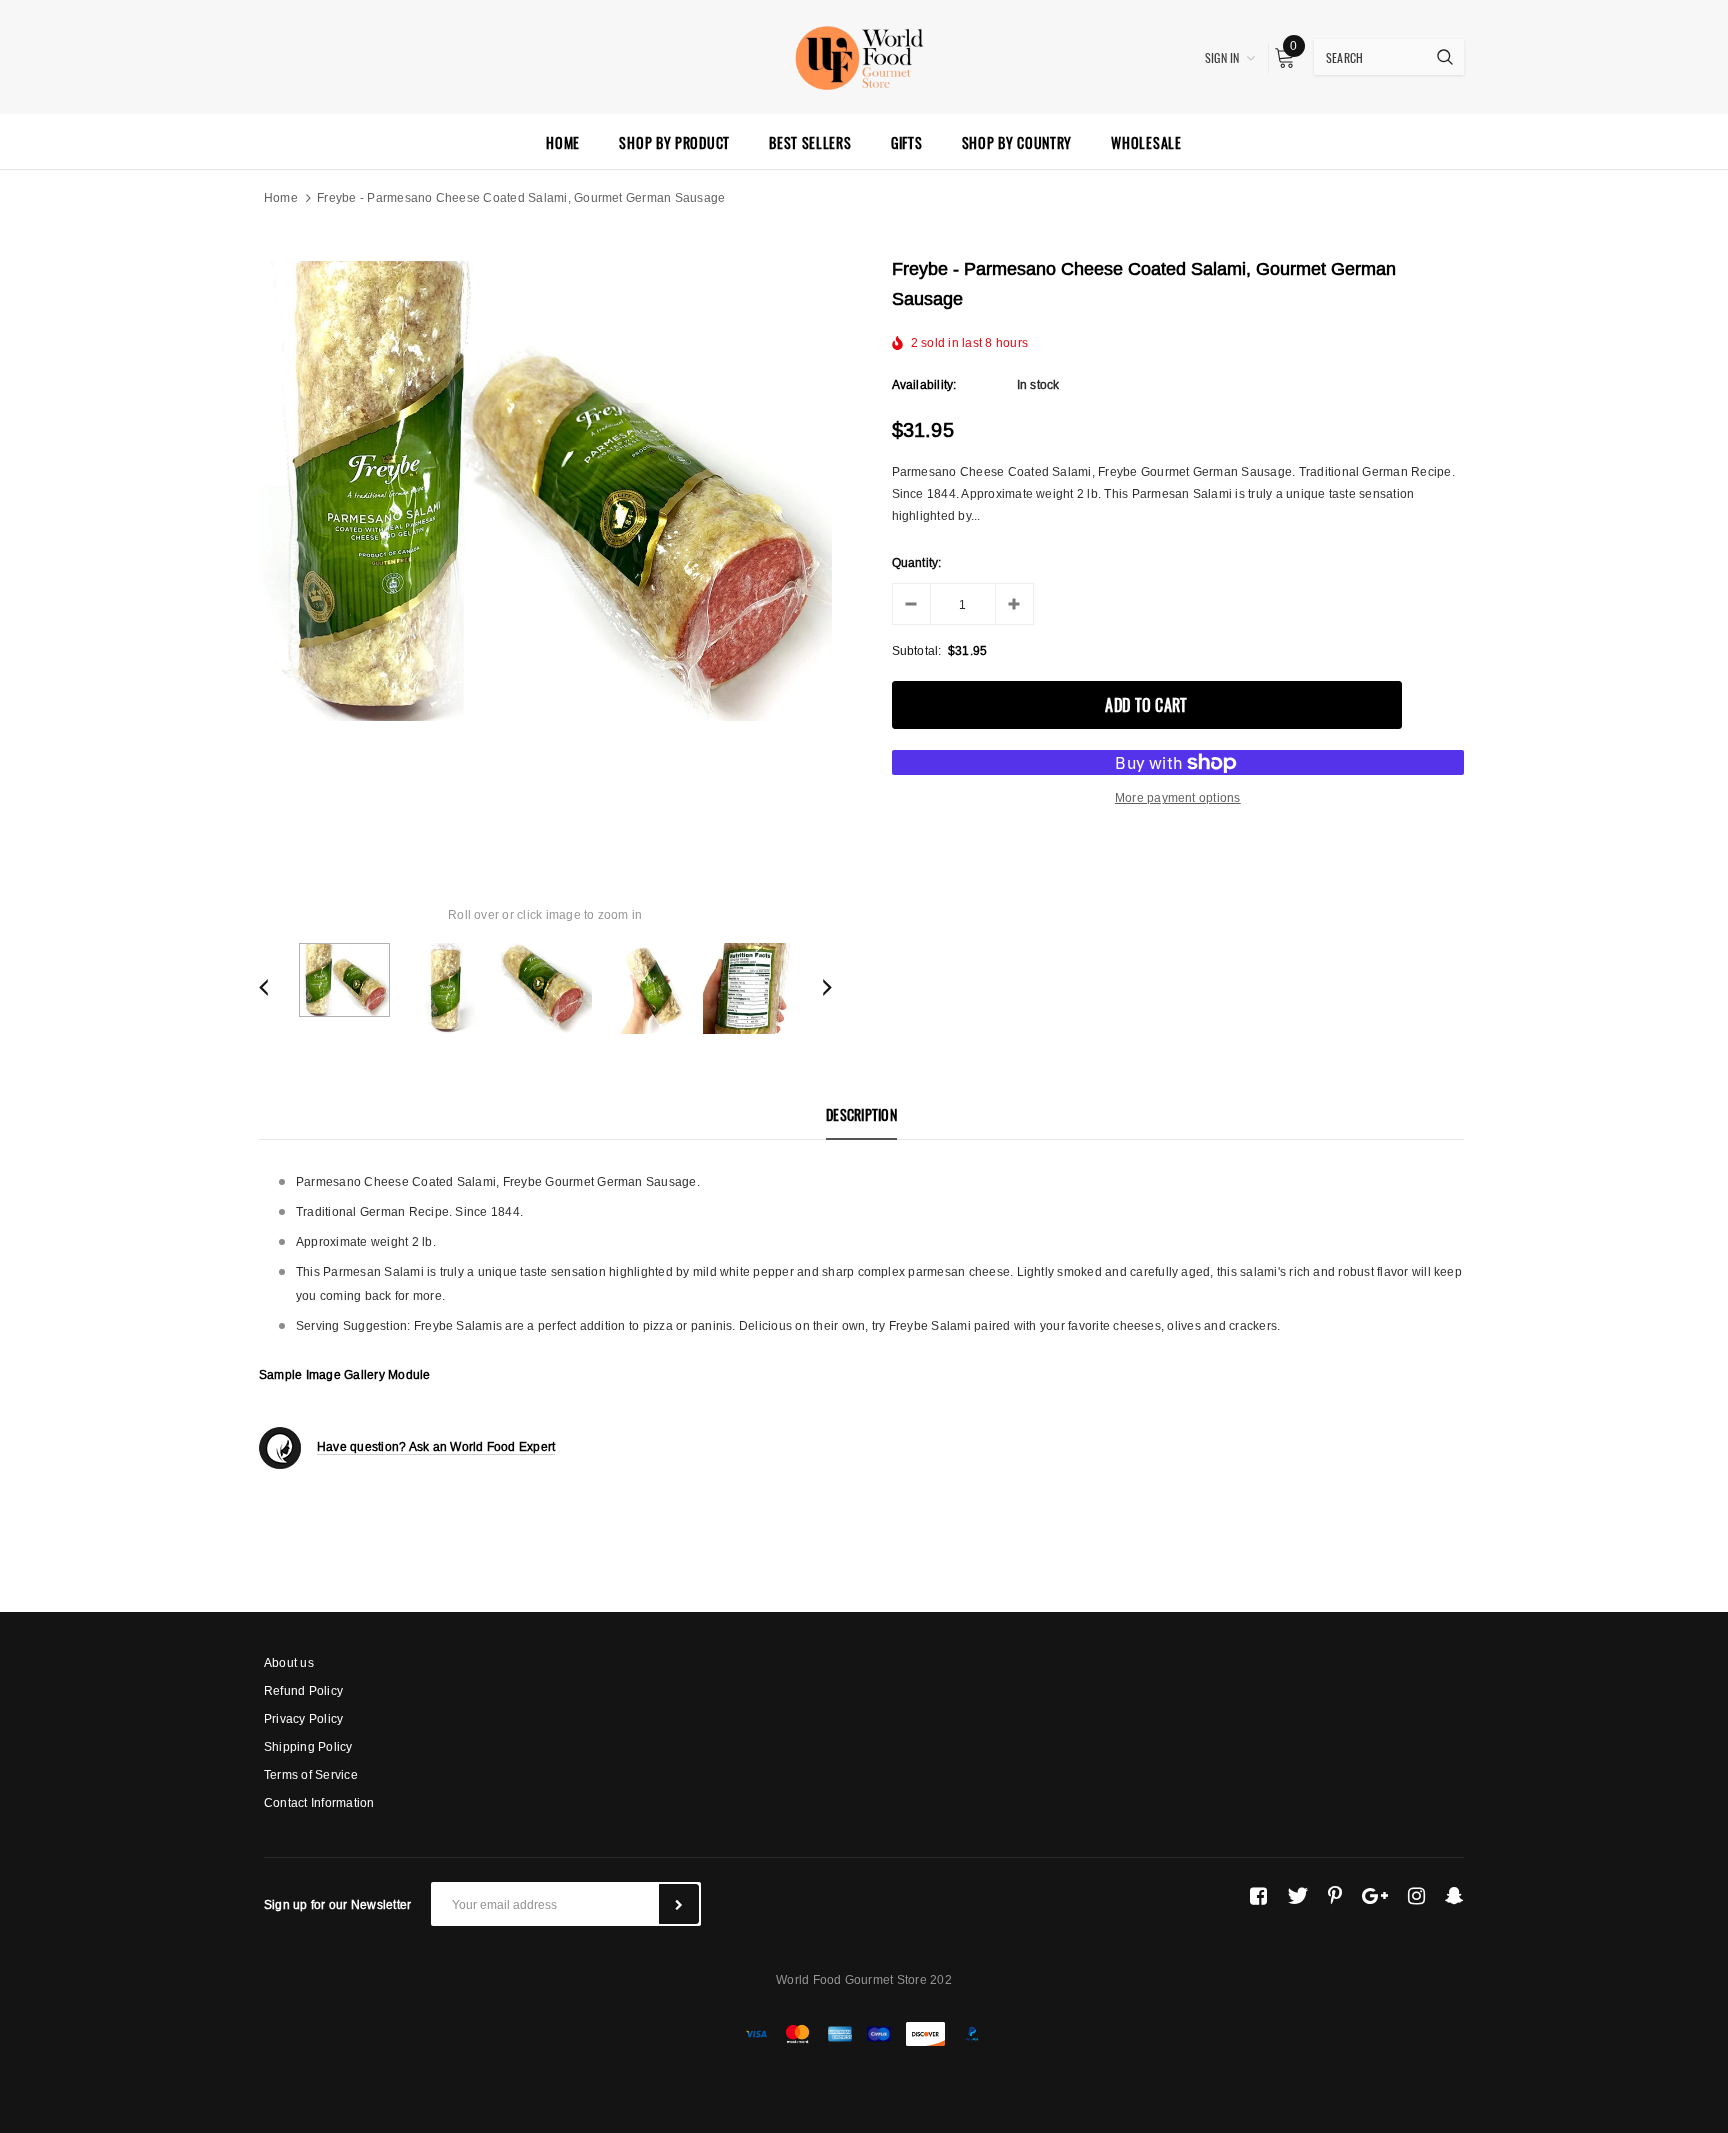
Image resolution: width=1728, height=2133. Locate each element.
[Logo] (864, 55)
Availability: (924, 384)
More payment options (1178, 797)
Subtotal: (917, 650)
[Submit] (679, 1904)
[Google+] (1375, 1896)
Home (281, 197)
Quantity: (917, 562)
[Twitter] (1297, 1896)
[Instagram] (1416, 1896)
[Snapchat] (1454, 1896)
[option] (545, 491)
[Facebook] (1258, 1896)
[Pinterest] (1335, 1896)
